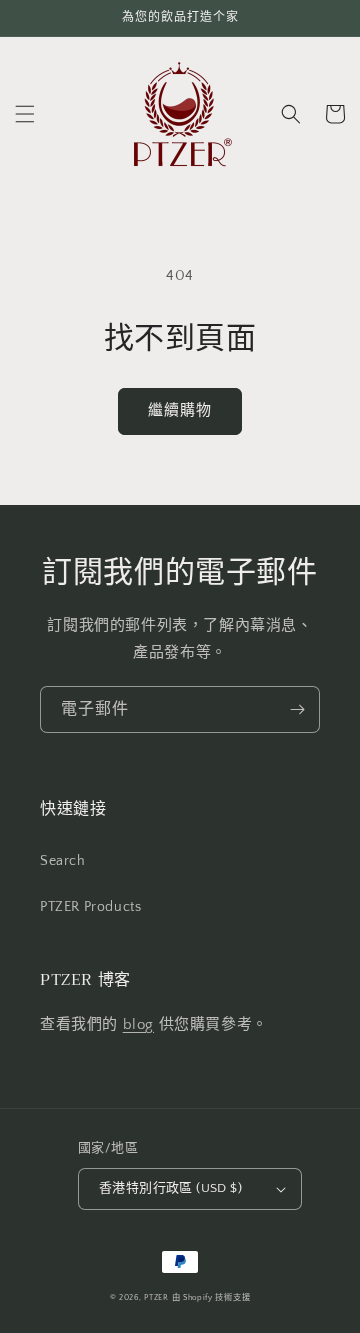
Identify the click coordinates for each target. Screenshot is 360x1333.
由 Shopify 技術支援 (211, 1297)
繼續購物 (180, 410)
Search (63, 861)
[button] (25, 114)
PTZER (156, 1297)
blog (138, 1024)
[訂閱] (297, 709)
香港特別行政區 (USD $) (170, 1188)
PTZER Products (90, 907)
